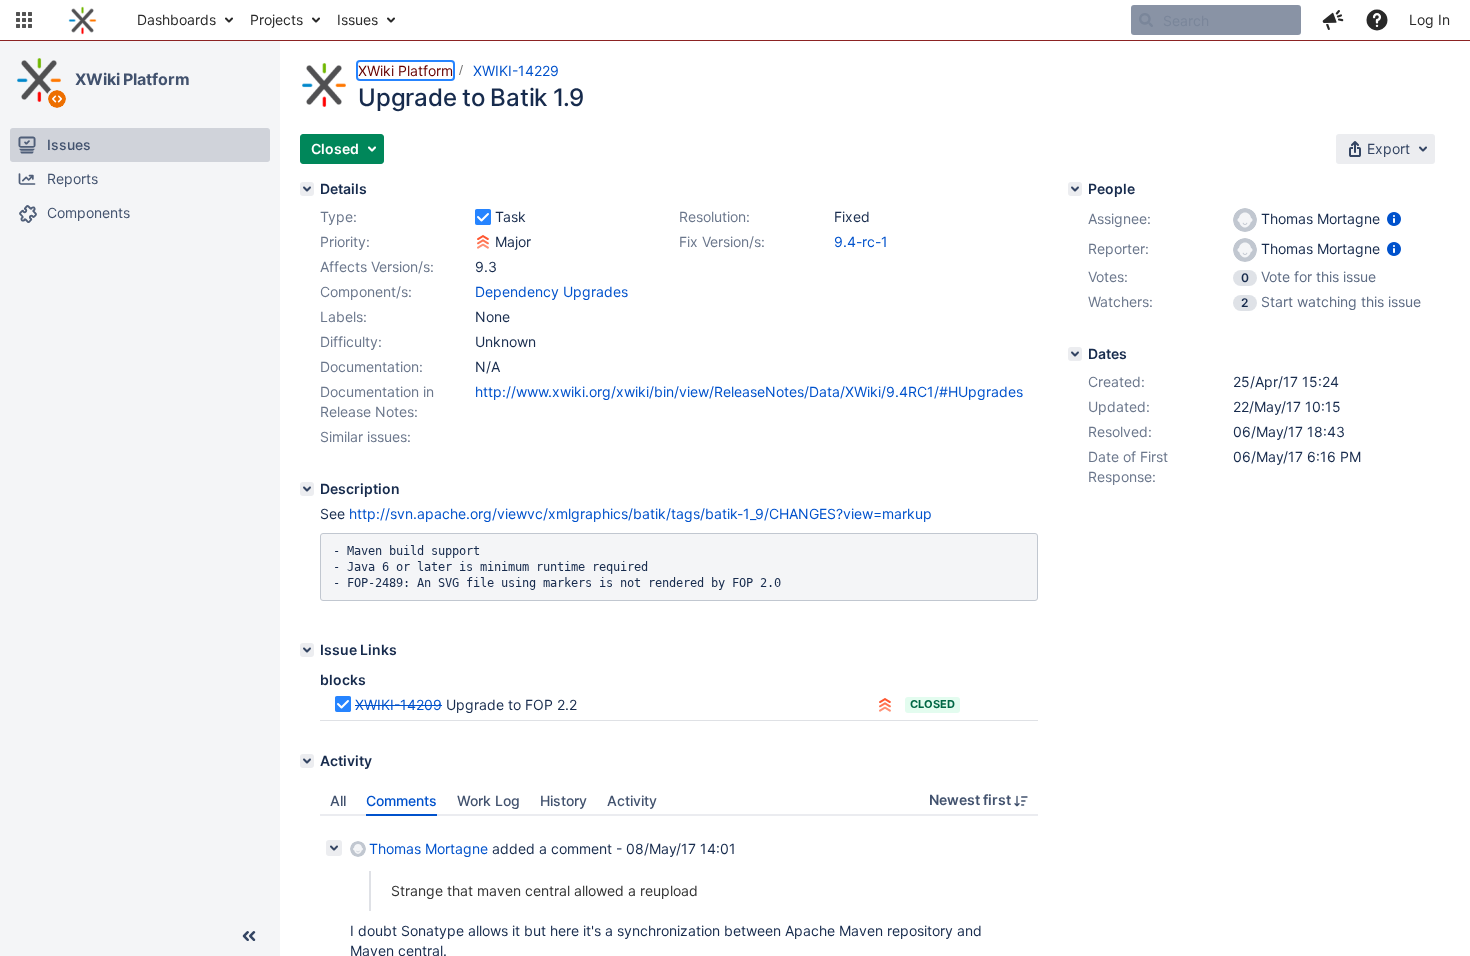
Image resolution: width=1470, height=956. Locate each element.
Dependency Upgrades (551, 291)
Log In (1429, 19)
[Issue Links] (307, 650)
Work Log (488, 800)
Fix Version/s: (722, 241)
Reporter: (1118, 248)
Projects (276, 19)
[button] (24, 20)
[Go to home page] (82, 20)
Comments (401, 800)
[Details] (307, 189)
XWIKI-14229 (516, 70)
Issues (357, 19)
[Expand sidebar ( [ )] (249, 936)
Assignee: (1119, 218)
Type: (338, 216)
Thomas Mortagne (428, 848)
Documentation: (371, 366)
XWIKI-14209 (398, 704)
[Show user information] (1394, 218)
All (338, 800)
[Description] (307, 489)
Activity (632, 800)
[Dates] (1075, 354)
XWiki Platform (132, 79)
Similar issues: (365, 436)
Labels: (343, 316)
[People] (1075, 189)
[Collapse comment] (334, 848)
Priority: (345, 241)
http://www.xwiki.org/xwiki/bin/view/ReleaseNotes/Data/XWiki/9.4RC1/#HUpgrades (749, 391)
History (563, 800)
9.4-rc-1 (861, 241)
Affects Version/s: (377, 266)
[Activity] (307, 761)
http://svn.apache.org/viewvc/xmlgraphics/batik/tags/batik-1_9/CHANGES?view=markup (640, 513)
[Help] (1377, 20)
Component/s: (366, 291)
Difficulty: (351, 341)
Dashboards (176, 19)
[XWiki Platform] (39, 80)
